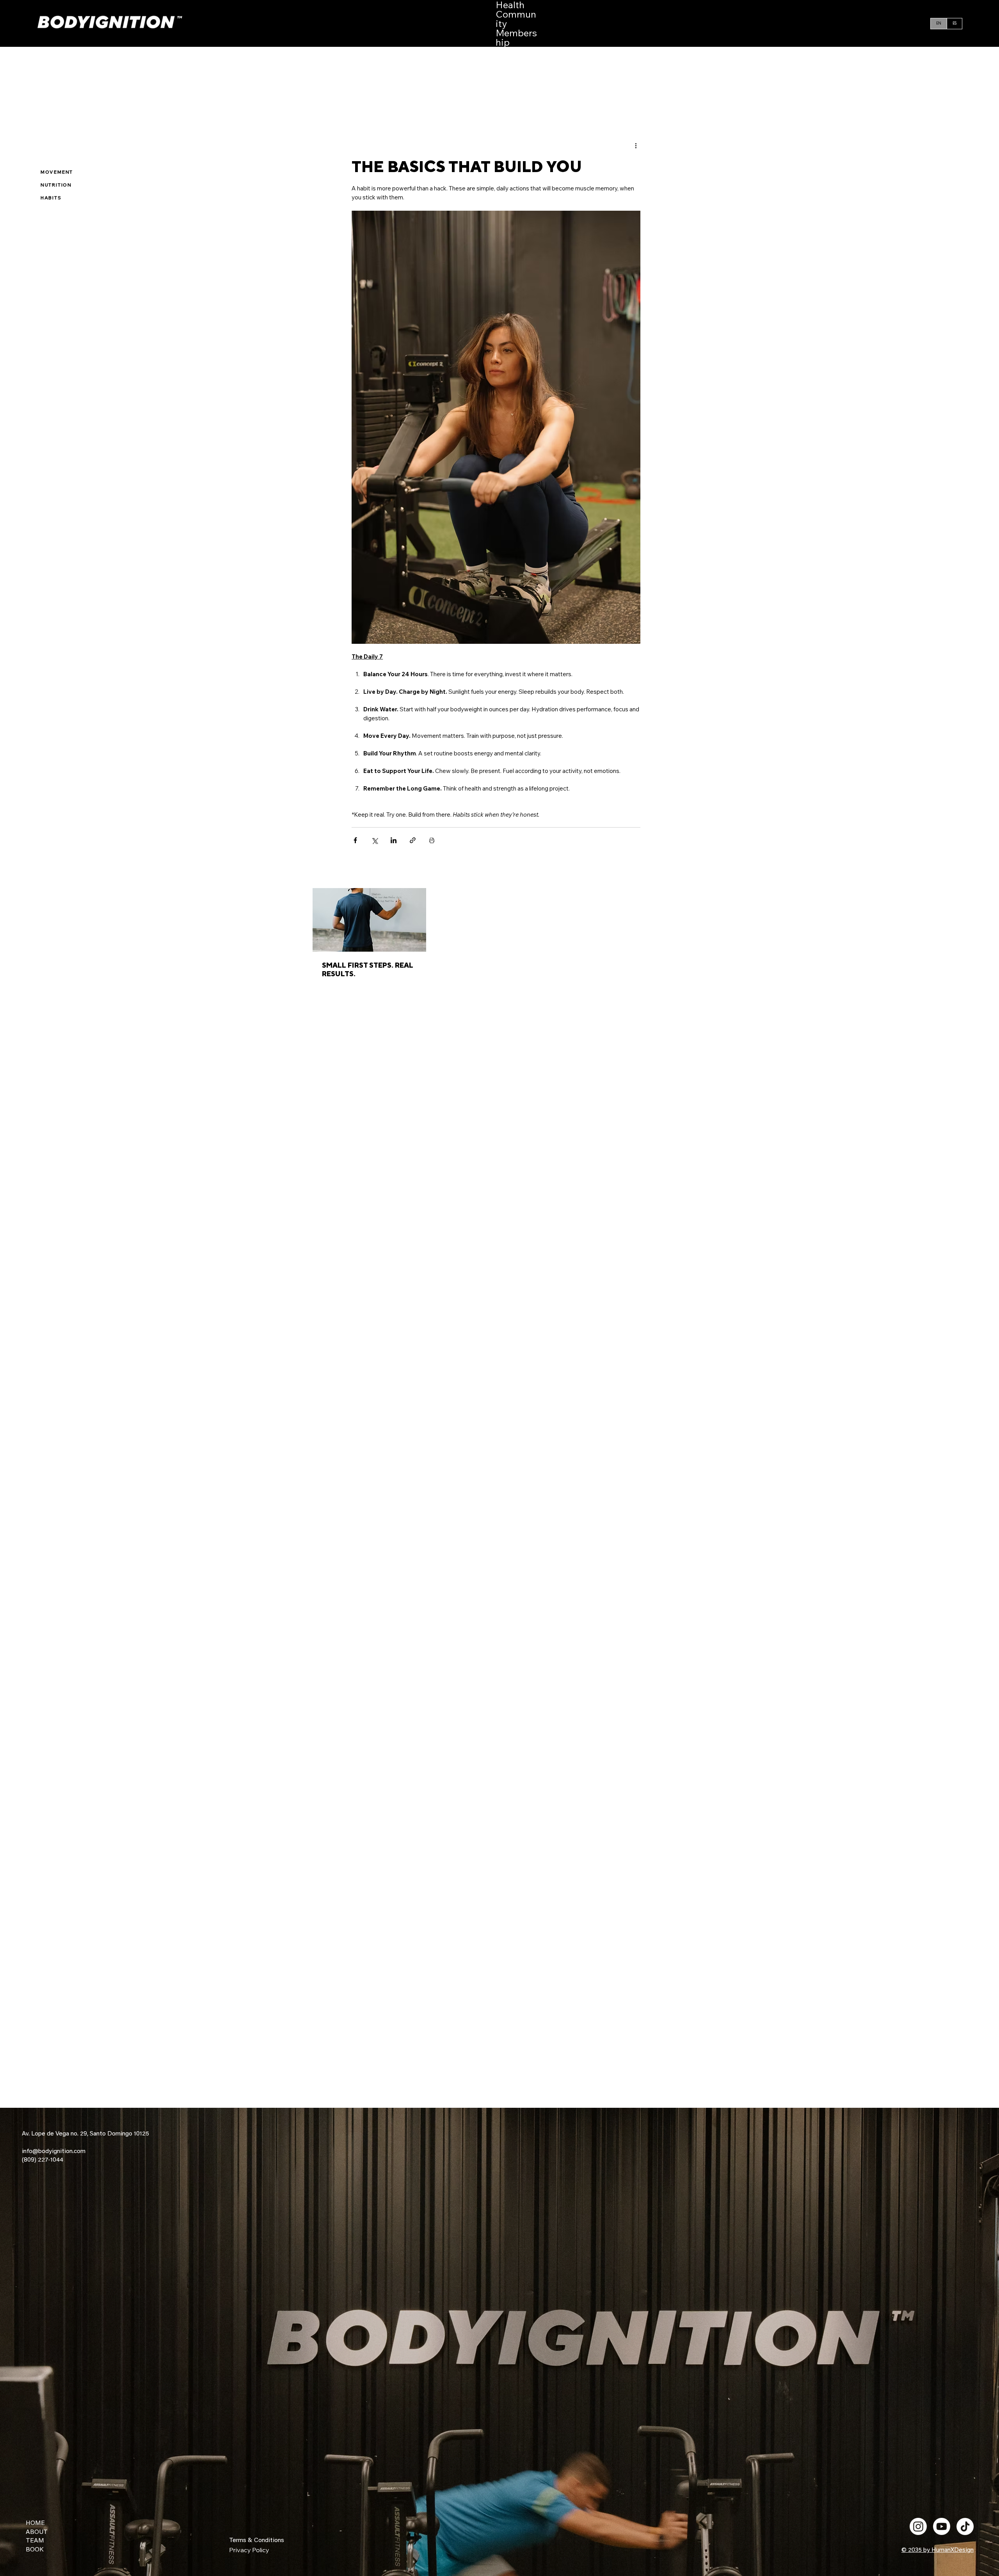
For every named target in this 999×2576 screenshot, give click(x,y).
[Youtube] (942, 2526)
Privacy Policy (249, 2550)
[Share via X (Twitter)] (374, 840)
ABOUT (37, 2532)
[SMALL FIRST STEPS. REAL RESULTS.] (369, 920)
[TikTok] (965, 2526)
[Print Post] (432, 840)
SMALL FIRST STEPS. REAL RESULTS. (368, 969)
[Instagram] (918, 2526)
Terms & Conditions (257, 2540)
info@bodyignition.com (54, 2151)
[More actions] (636, 145)
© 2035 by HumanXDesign (938, 2550)
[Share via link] (413, 840)
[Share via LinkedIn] (394, 840)
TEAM (35, 2541)
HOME (35, 2523)
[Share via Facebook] (355, 840)
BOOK (35, 2550)
